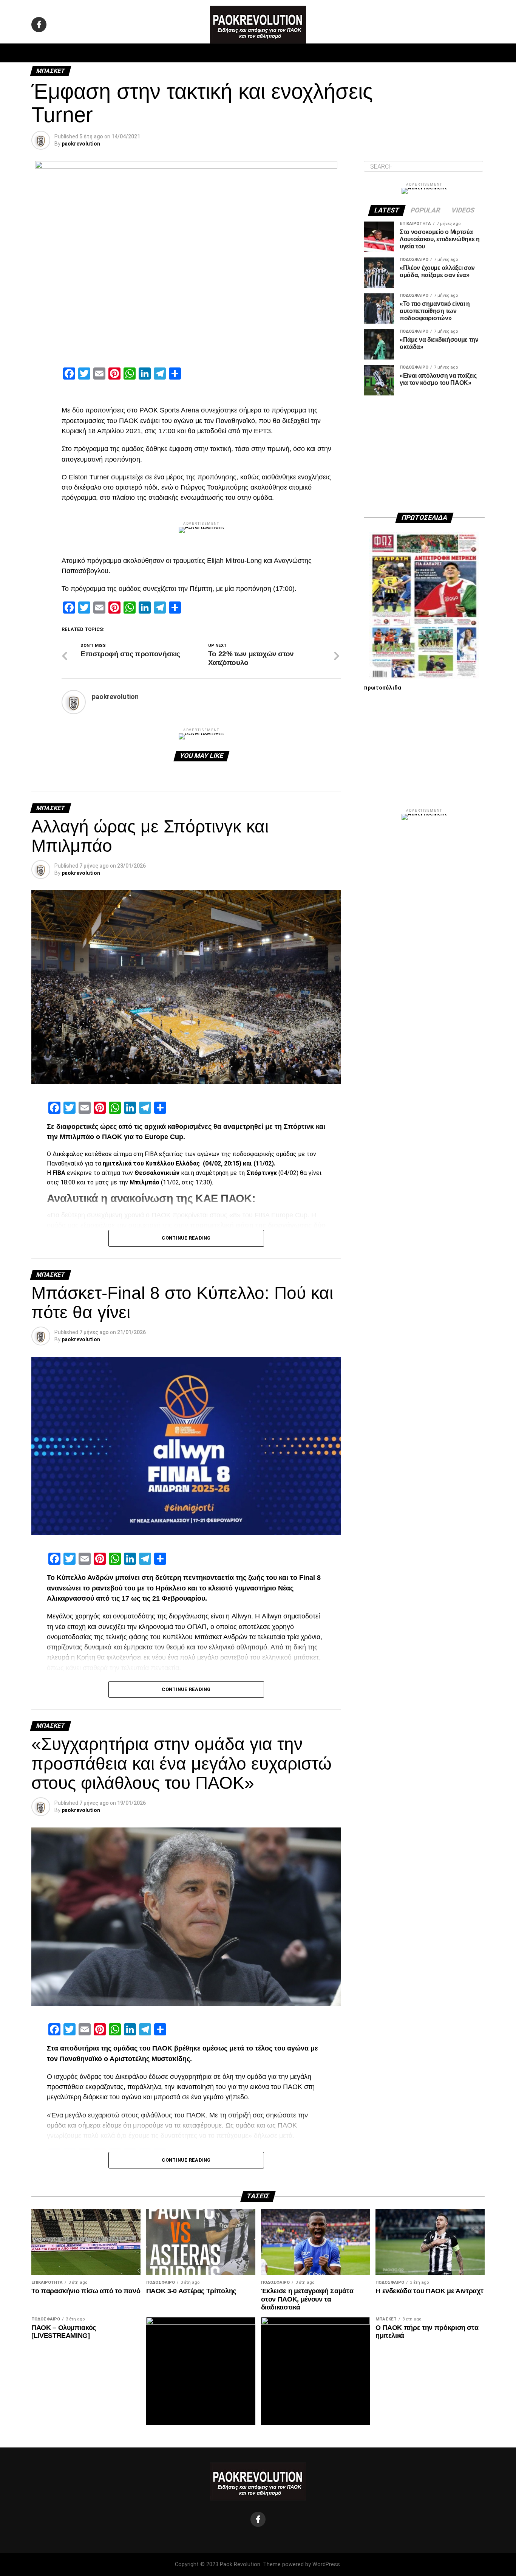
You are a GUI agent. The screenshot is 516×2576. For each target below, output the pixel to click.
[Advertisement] (424, 454)
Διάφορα (359, 53)
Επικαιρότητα (279, 53)
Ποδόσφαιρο (164, 53)
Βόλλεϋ (238, 53)
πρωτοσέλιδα (382, 688)
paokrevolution (81, 144)
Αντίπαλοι (322, 53)
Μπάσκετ (205, 53)
